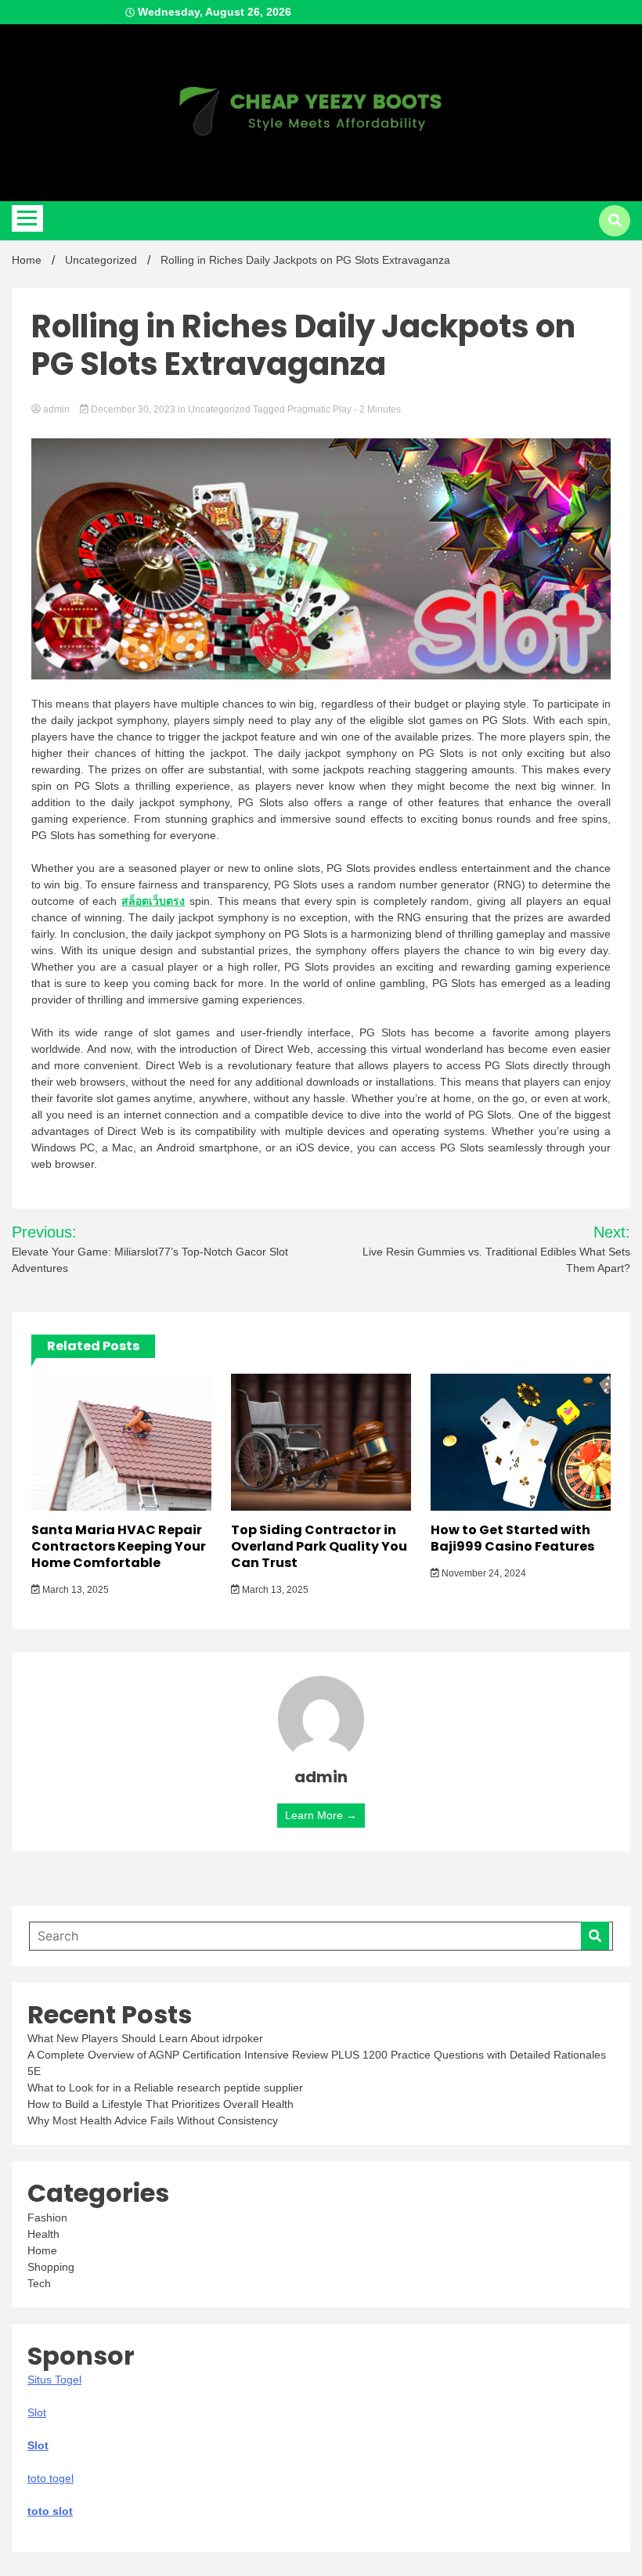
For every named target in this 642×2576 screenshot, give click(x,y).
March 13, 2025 (74, 1590)
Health (43, 2234)
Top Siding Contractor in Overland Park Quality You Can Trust (319, 1546)
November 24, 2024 (483, 1573)
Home (42, 2250)
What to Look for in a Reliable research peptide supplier (165, 2088)
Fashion (47, 2218)
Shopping (51, 2267)
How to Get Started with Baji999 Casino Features (512, 1538)
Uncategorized (219, 409)
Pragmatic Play (319, 409)
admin (56, 409)
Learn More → (321, 1815)
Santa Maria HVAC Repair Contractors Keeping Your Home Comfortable (119, 1546)
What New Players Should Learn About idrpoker (145, 2038)
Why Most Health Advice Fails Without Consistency (153, 2120)
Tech (39, 2283)
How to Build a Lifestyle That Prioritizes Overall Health (160, 2104)
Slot (38, 2445)
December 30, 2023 (133, 409)
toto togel (50, 2478)
